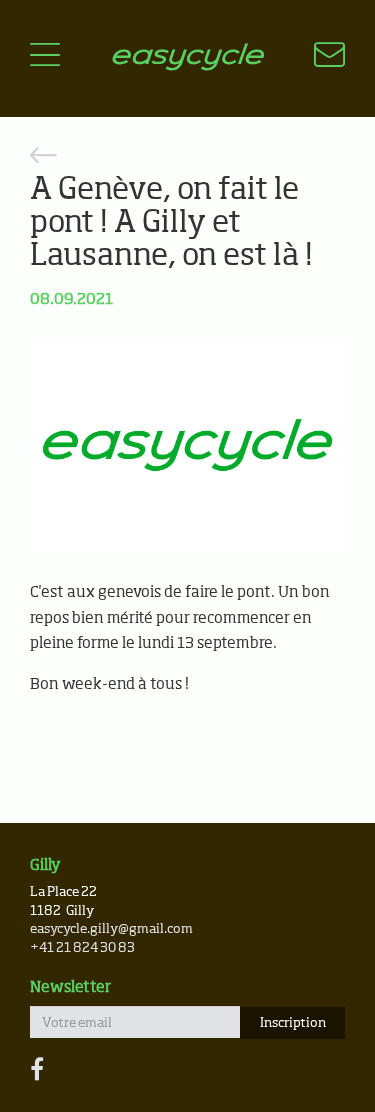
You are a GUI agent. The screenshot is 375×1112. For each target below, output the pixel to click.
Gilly (45, 865)
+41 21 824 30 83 (82, 948)
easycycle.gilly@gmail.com (111, 929)
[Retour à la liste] (187, 158)
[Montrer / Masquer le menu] (45, 58)
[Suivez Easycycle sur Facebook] (37, 1071)
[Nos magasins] (317, 58)
